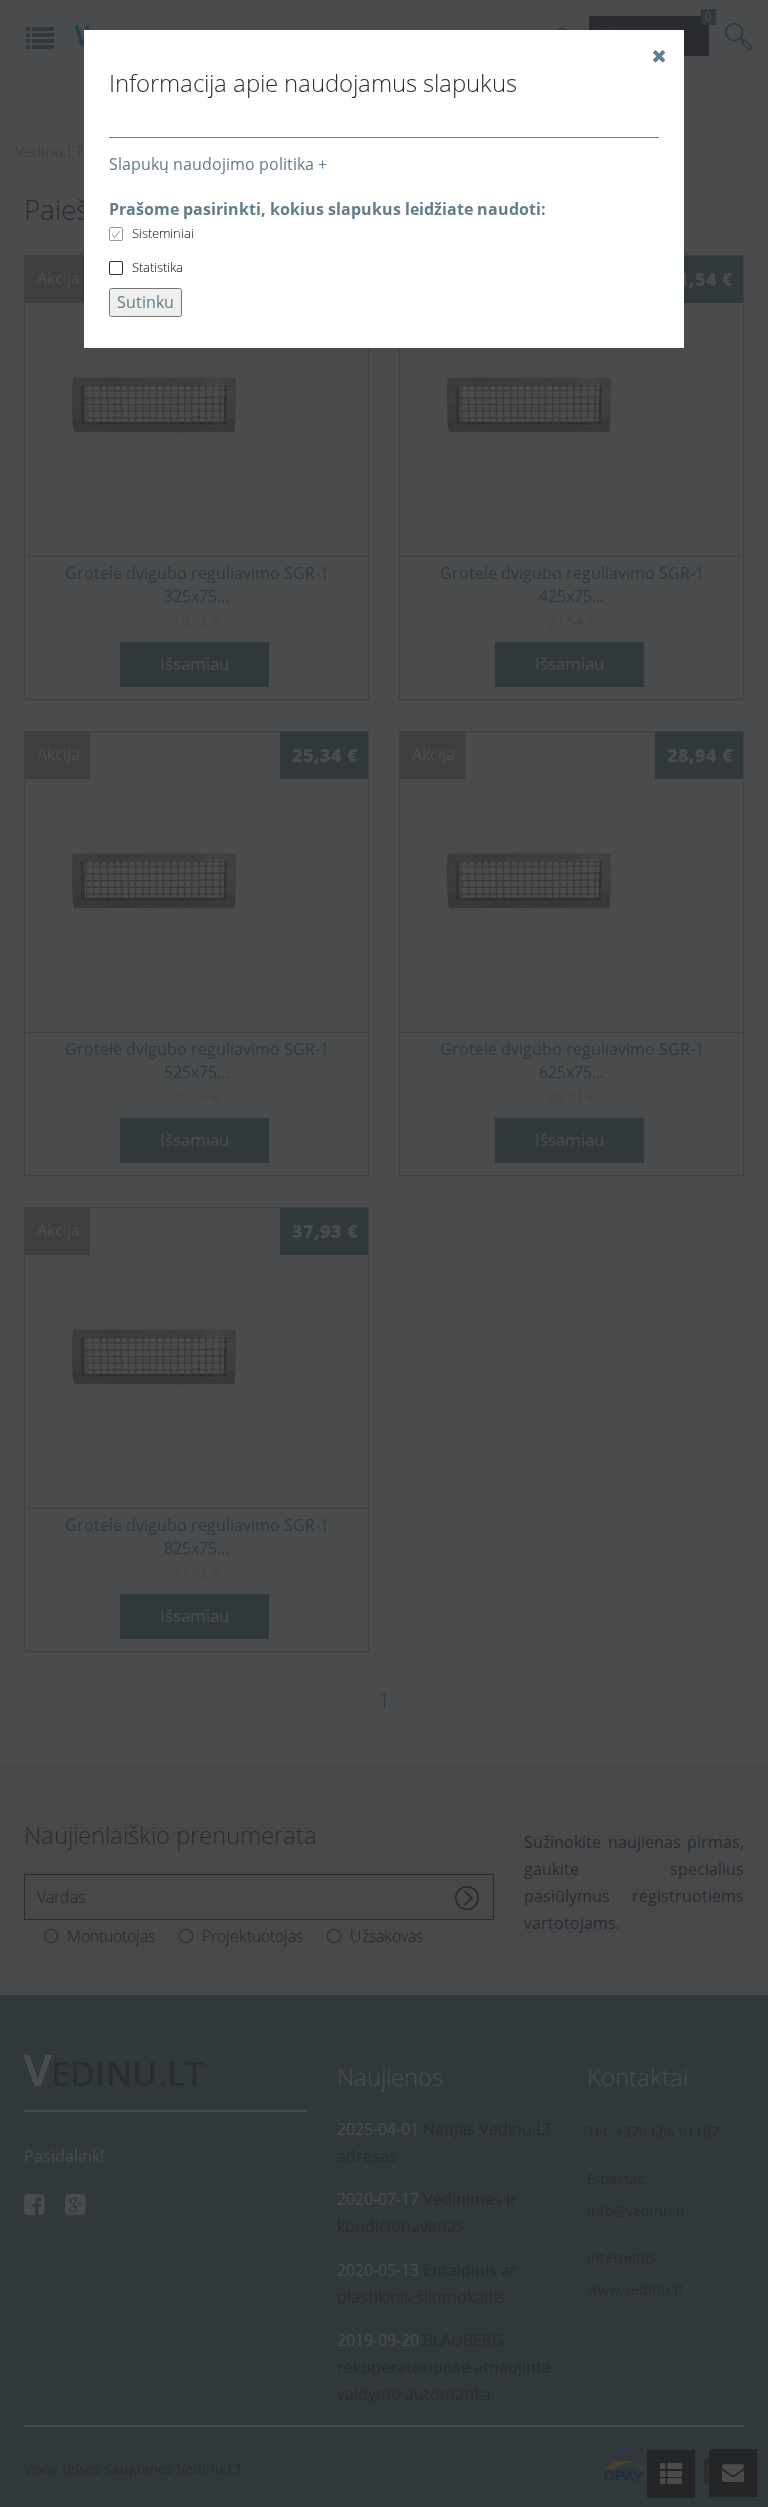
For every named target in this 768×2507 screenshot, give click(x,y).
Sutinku (145, 302)
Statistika (157, 267)
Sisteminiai (163, 233)
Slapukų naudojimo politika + (218, 164)
